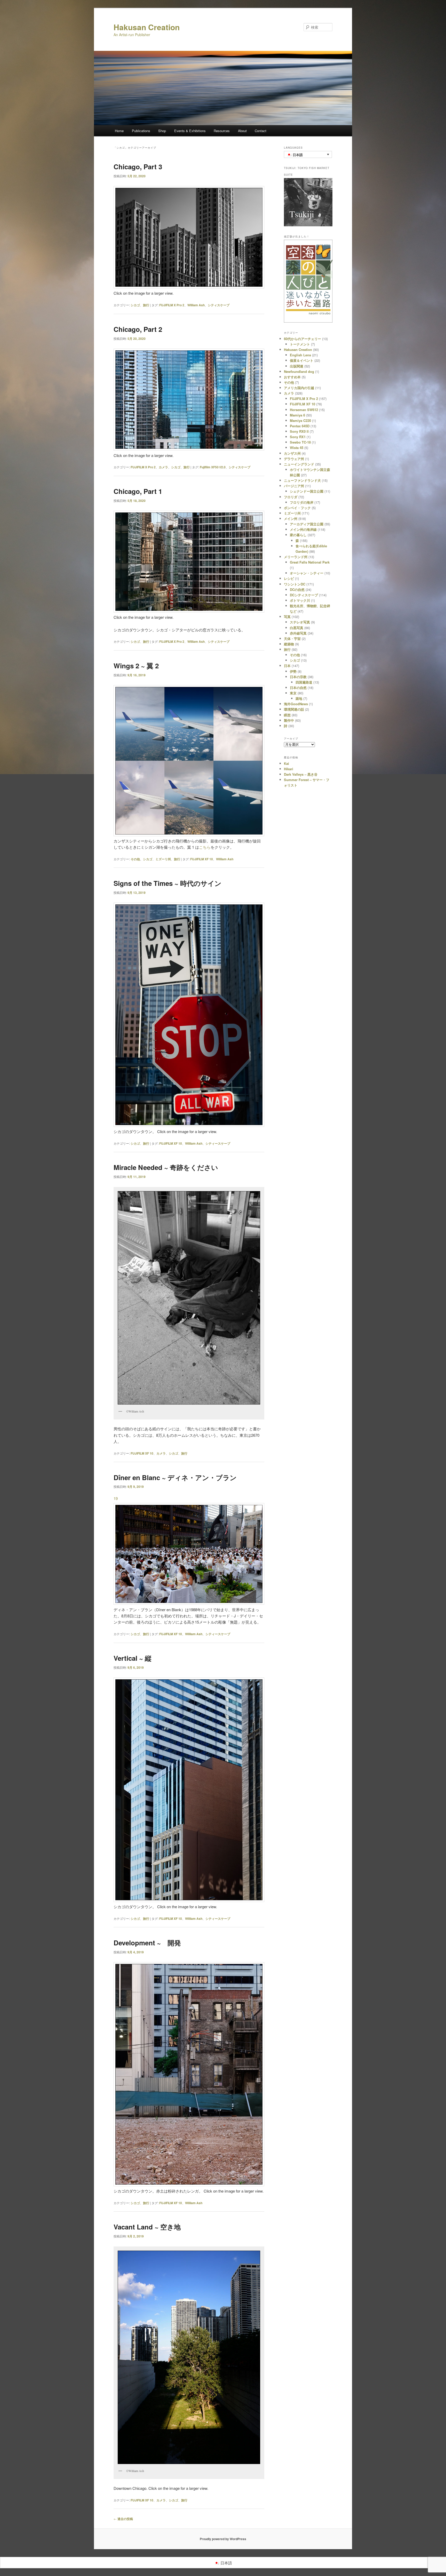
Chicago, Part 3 (138, 167)
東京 (293, 693)
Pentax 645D (300, 426)
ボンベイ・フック (297, 508)
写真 (287, 617)
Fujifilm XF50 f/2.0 (213, 467)
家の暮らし (298, 535)
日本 (287, 666)
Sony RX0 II (299, 431)
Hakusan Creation (147, 27)
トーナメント (300, 344)
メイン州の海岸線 (303, 529)
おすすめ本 (292, 377)
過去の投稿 (123, 2519)
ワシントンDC (295, 584)
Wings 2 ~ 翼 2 (136, 666)
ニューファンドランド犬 (302, 480)
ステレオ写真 (300, 622)
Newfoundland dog (299, 371)
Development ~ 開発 (147, 1943)
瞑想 (287, 715)
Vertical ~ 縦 (133, 1658)
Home (119, 131)
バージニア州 (294, 486)
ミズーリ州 (163, 859)
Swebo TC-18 (300, 442)
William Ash (196, 305)
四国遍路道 (304, 682)
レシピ (289, 578)
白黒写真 (297, 628)
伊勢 (293, 671)
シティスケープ (219, 305)
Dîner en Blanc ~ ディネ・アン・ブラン (175, 1477)
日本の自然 (298, 688)
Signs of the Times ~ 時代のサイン (168, 883)
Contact (261, 131)
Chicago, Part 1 (138, 491)
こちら (205, 847)
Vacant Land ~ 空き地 (147, 2227)
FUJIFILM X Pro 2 (172, 305)
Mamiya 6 (297, 415)
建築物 (289, 644)
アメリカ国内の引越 (299, 388)
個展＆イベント (302, 360)
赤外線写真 (298, 633)
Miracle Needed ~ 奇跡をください (166, 1167)
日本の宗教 (298, 677)
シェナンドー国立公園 (307, 491)
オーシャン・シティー (307, 573)
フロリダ (291, 497)
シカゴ (135, 305)
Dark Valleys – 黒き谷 (301, 774)
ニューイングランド (299, 464)
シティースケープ (218, 1143)
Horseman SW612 (304, 410)
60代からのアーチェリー (302, 339)
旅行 (146, 305)
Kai (286, 763)
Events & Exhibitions (190, 131)
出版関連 (297, 366)
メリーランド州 (296, 557)
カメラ (163, 467)
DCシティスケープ (304, 595)
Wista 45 (297, 448)
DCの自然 (297, 589)
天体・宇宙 (292, 639)
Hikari (289, 769)
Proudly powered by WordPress (223, 2539)
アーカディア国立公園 (307, 524)
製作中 (289, 720)
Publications (141, 131)
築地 (299, 698)
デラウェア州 (294, 459)
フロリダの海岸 (302, 502)
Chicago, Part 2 (138, 329)
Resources (222, 131)
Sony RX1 (298, 437)
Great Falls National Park (310, 562)
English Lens (300, 355)
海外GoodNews (296, 704)
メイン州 (291, 519)
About (242, 131)
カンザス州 (292, 453)
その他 (135, 859)
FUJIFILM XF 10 (202, 859)
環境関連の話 (294, 709)
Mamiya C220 (300, 420)
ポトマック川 (300, 600)
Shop (162, 131)
